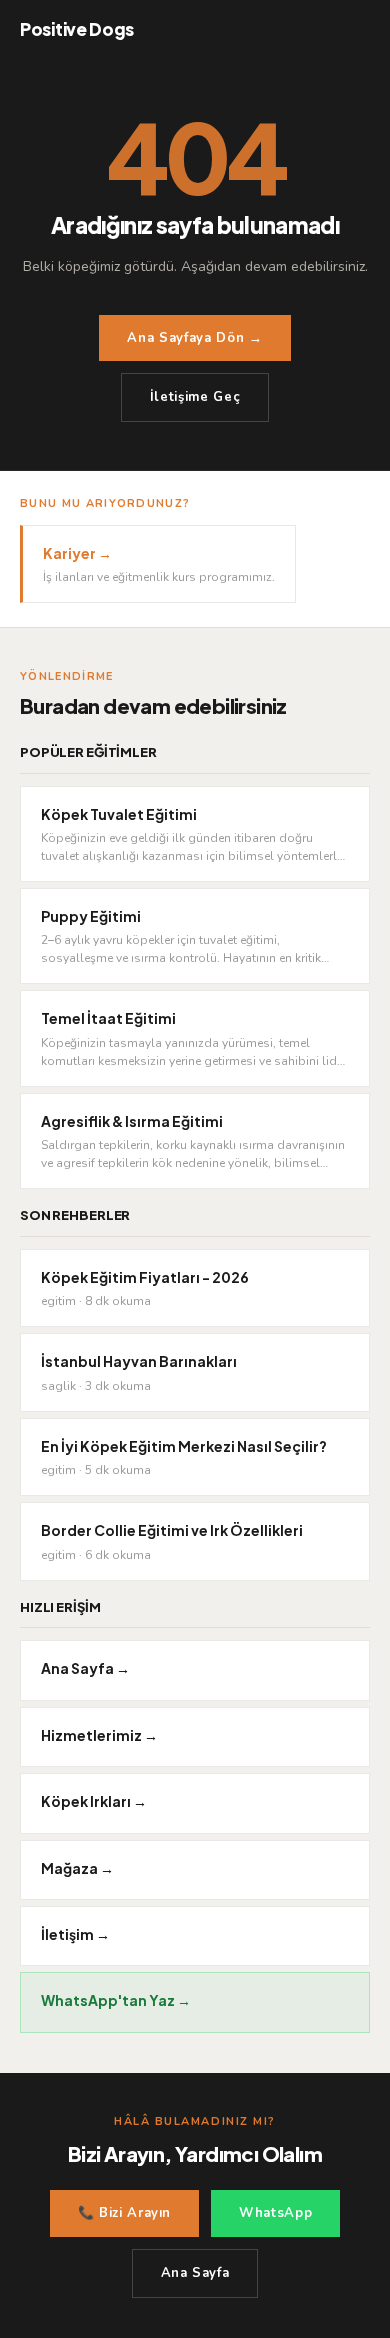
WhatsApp (275, 2213)
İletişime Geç (195, 397)
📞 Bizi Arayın (124, 2213)
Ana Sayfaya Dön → (194, 338)
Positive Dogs (77, 29)
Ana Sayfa (195, 2273)
